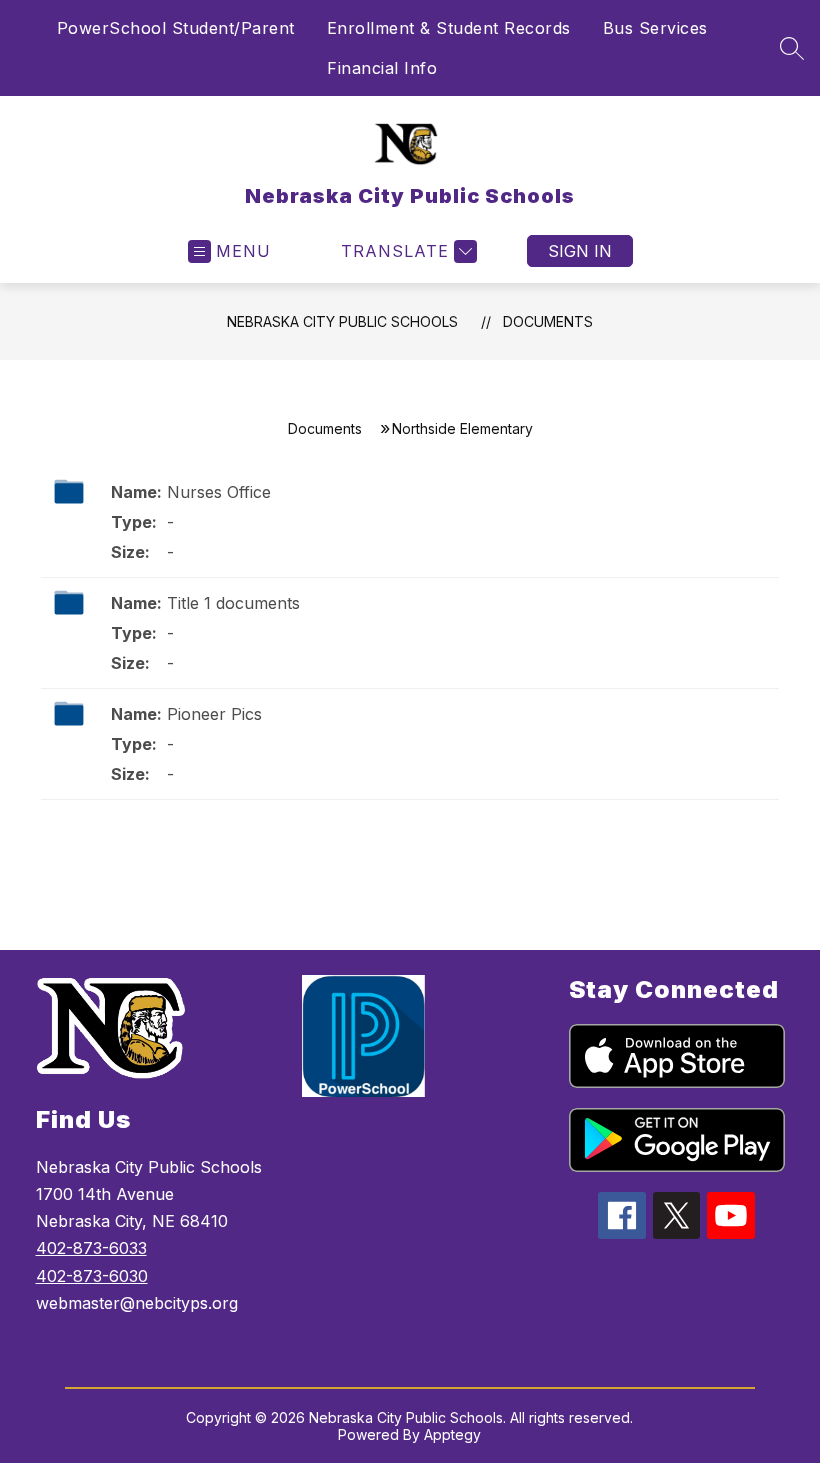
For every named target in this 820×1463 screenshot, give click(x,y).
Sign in (580, 251)
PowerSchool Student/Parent (176, 28)
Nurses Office (219, 492)
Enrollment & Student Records (449, 28)
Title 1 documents (233, 603)
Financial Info (382, 68)
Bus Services (655, 28)
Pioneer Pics (214, 714)
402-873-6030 (92, 1276)
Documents (548, 321)
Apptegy (452, 1434)
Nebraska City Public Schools (342, 321)
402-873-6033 (91, 1248)
